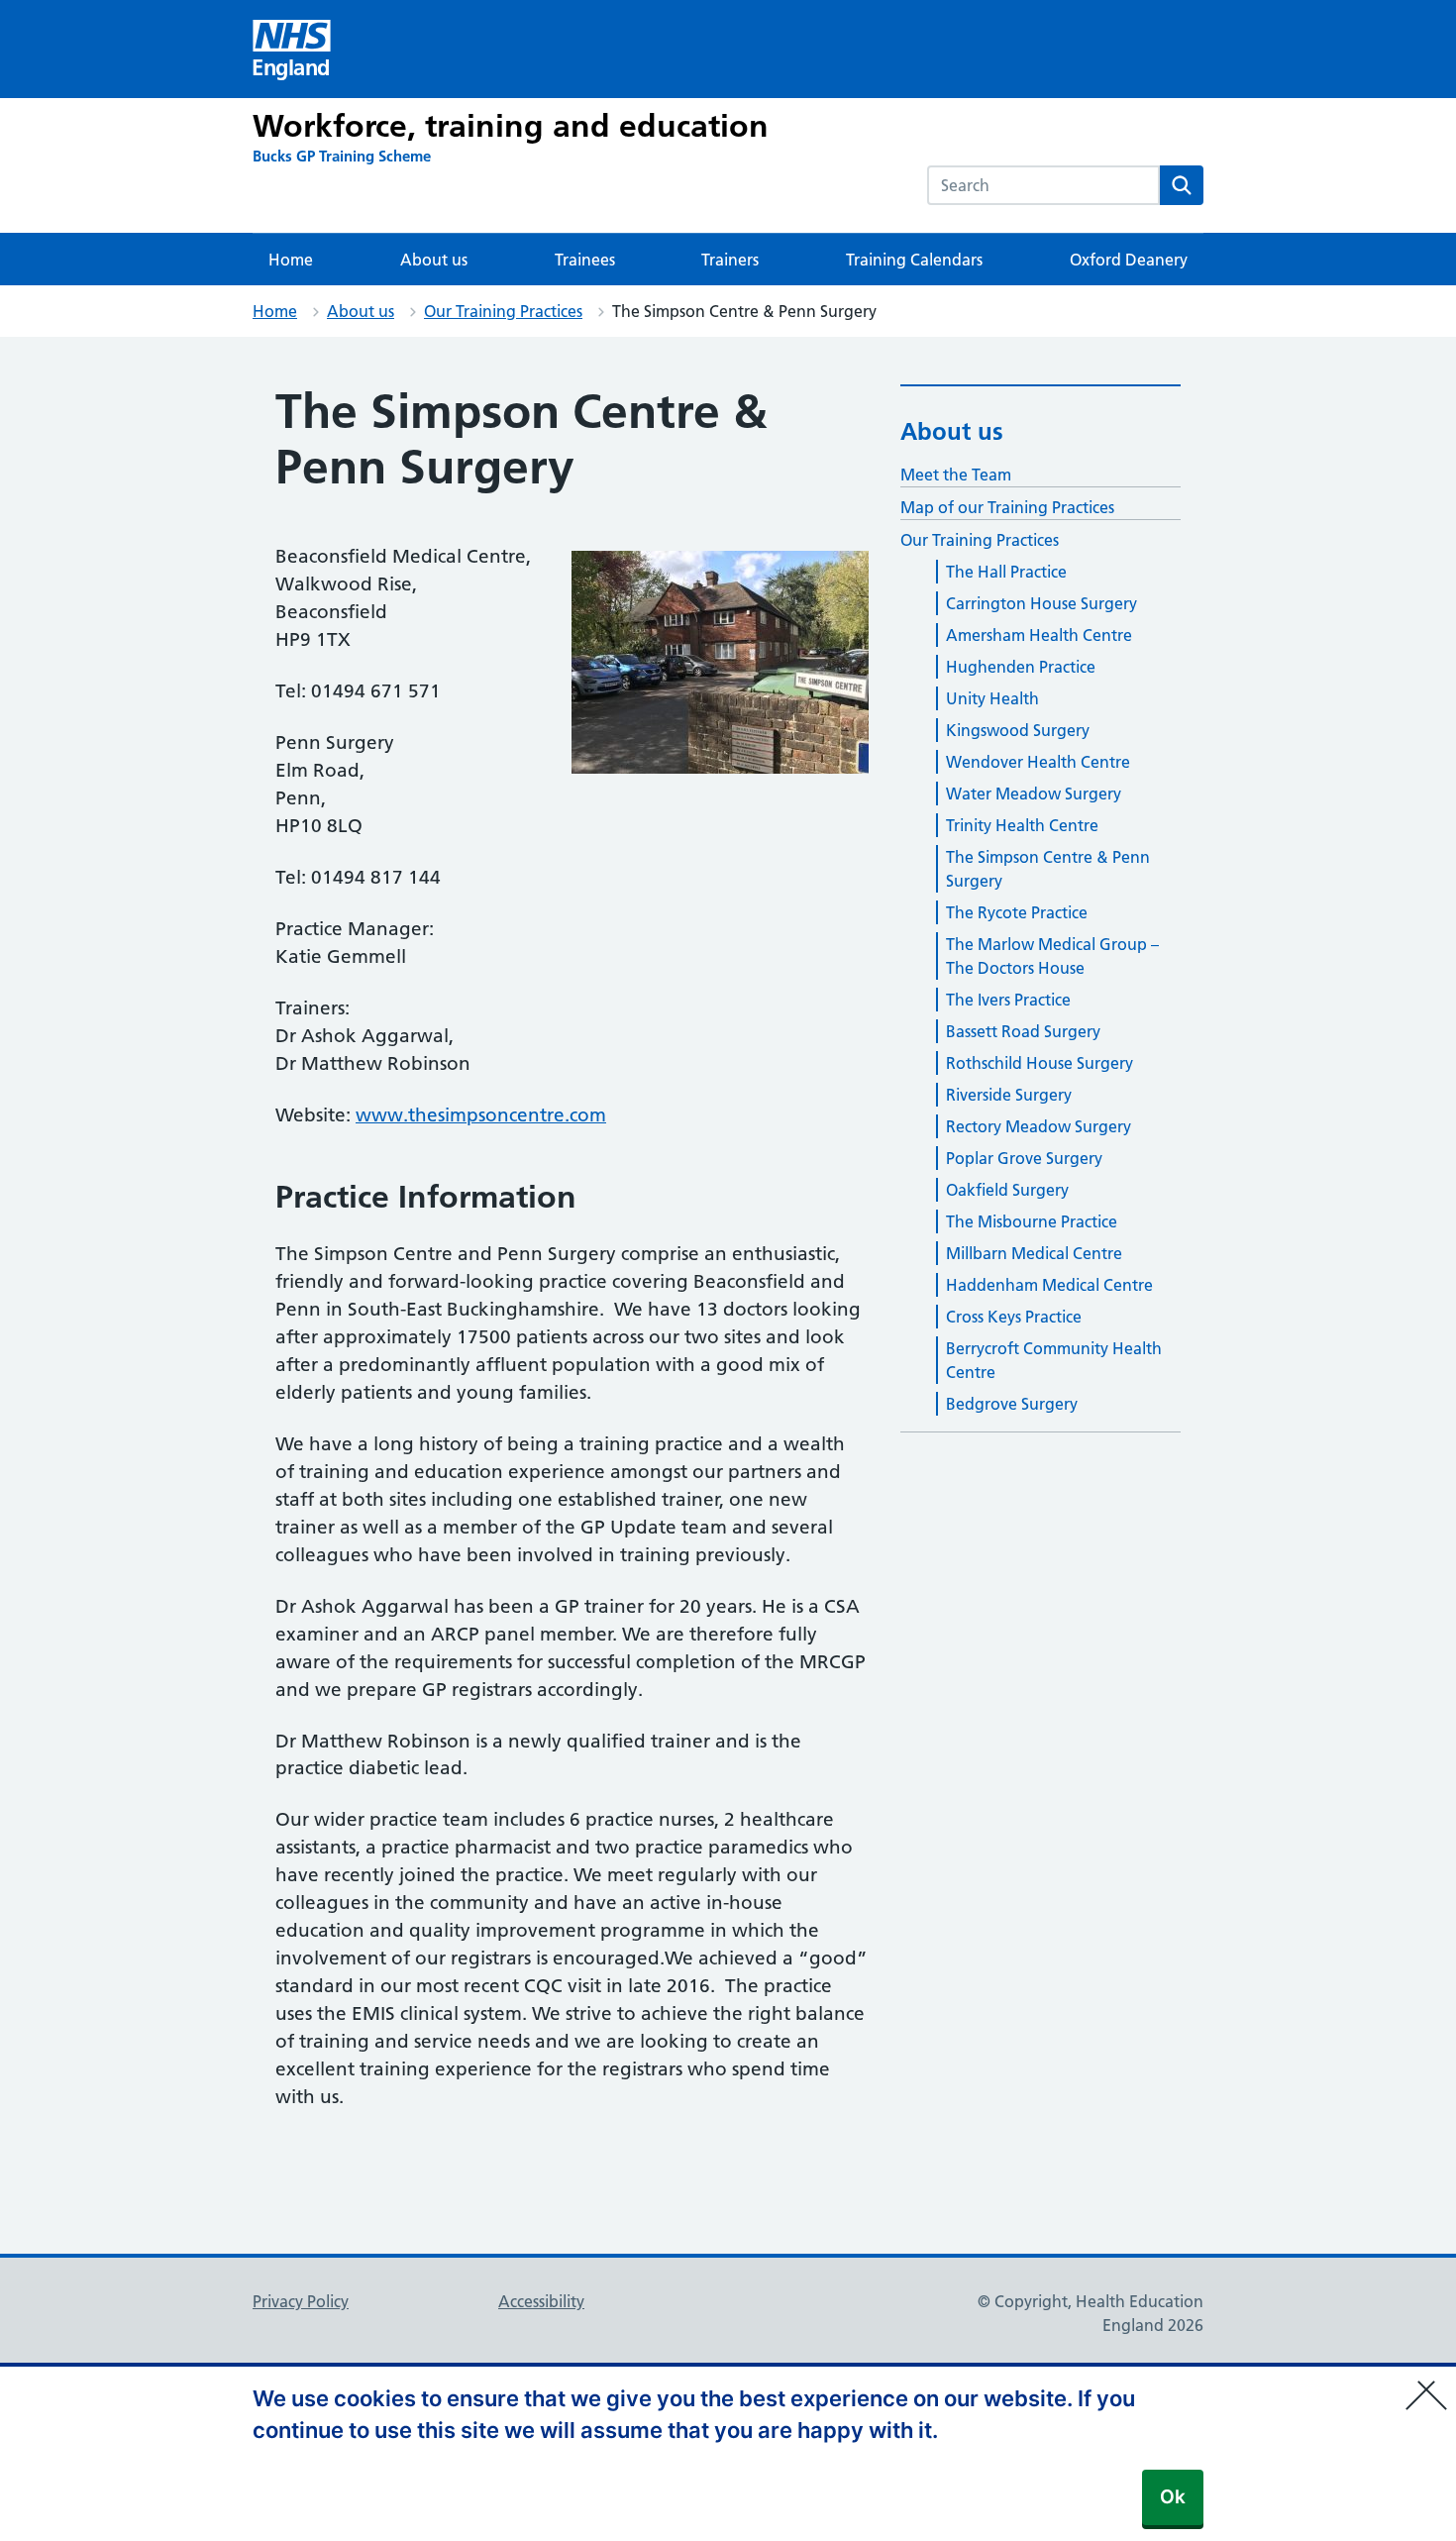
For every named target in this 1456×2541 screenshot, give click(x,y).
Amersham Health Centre (1039, 635)
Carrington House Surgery (1041, 603)
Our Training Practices (503, 311)
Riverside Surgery (1009, 1095)
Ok (1173, 2497)
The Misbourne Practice (1032, 1221)
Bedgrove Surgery (1012, 1404)
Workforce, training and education (511, 126)
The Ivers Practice (1008, 1000)
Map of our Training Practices (1007, 507)
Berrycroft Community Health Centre (1054, 1360)
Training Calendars (914, 260)
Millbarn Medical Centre (1034, 1253)
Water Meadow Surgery (1034, 794)
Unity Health (992, 698)
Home (291, 260)
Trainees (585, 260)
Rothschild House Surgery (1040, 1063)
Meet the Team (956, 475)
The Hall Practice (1006, 572)
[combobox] (1043, 185)
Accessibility (541, 2301)
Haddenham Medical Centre (1049, 1285)
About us (434, 260)
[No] (1431, 2382)
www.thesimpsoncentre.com (481, 1115)
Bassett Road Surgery (1023, 1031)
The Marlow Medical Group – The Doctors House (1052, 956)
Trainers (730, 260)
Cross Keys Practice (1014, 1317)
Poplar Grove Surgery (1024, 1158)
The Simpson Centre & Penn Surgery (1048, 869)
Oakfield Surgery (1007, 1190)
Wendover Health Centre (1038, 762)
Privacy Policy (301, 2301)
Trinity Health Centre (1022, 825)
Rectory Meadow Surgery (1039, 1126)
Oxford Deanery (1129, 260)
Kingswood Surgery (1018, 730)
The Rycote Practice (1017, 912)
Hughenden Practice (1021, 667)
